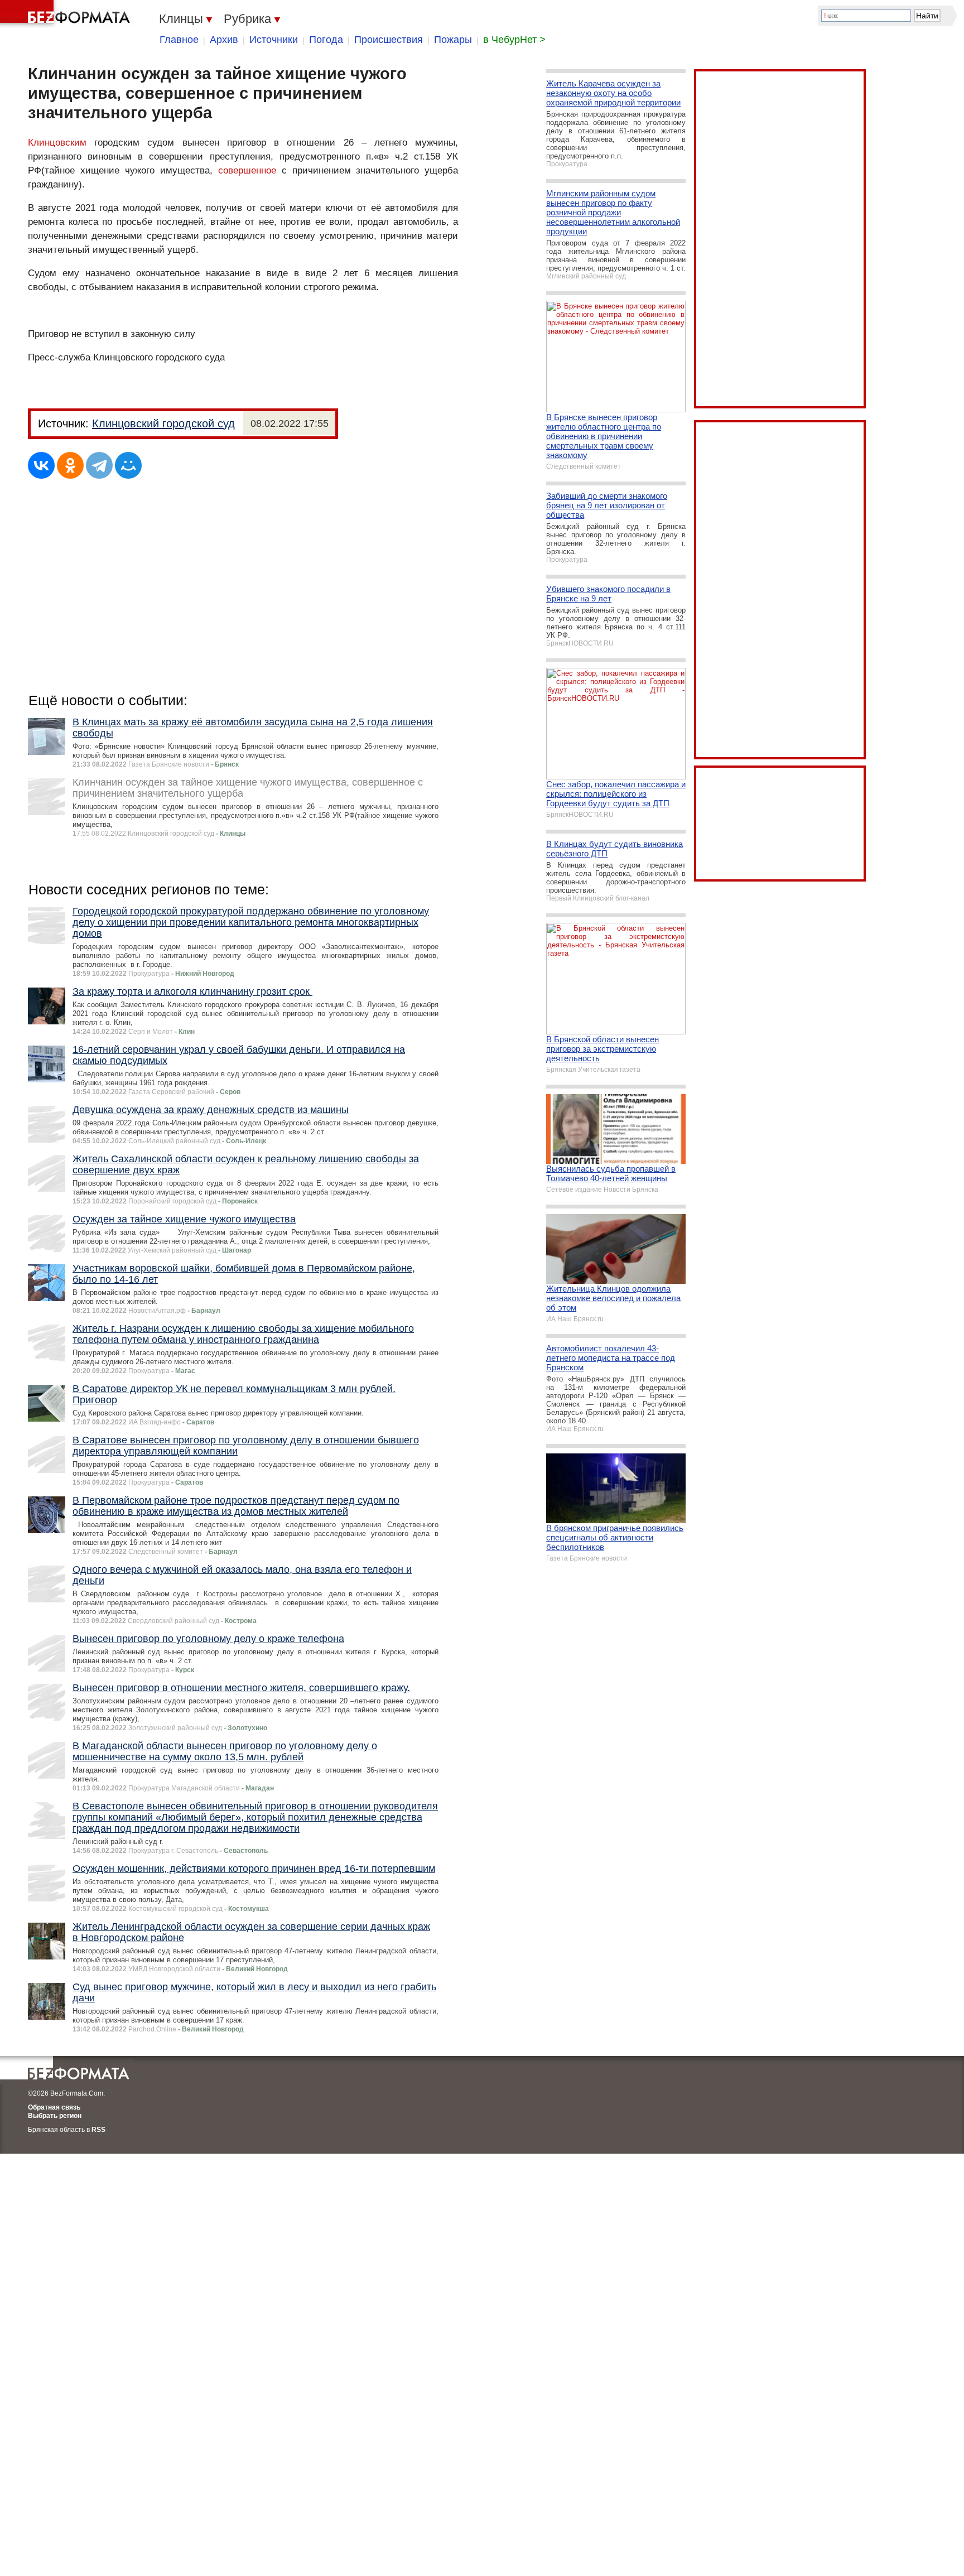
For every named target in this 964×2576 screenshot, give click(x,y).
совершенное (247, 170)
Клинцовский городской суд (163, 423)
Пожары (453, 40)
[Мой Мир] (128, 465)
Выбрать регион (55, 2116)
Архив (224, 40)
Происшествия (389, 40)
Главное (179, 40)
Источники (274, 40)
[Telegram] (99, 465)
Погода (326, 40)
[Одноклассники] (70, 465)
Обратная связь (54, 2107)
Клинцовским (57, 143)
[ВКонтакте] (41, 465)
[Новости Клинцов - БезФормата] (67, 14)
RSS (98, 2130)
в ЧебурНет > (514, 40)
